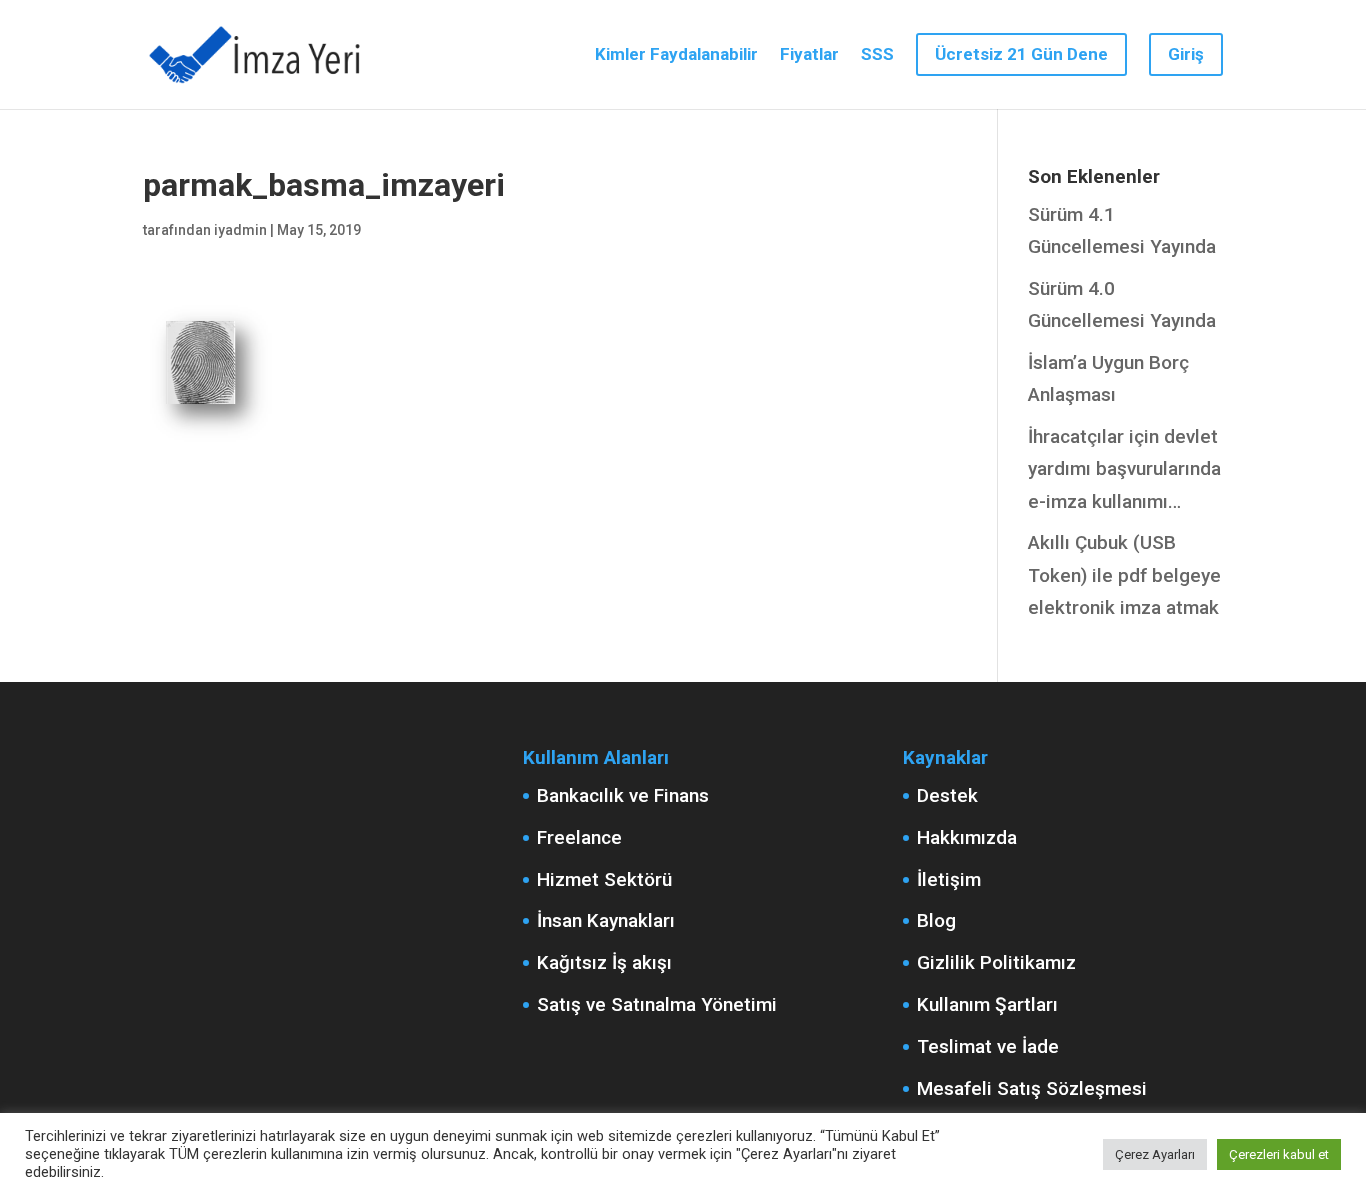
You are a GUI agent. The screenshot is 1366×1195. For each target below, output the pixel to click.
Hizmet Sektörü (604, 879)
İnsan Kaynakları (606, 920)
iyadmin (240, 230)
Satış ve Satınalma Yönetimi (657, 1004)
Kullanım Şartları (987, 1004)
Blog (936, 920)
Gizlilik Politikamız (996, 962)
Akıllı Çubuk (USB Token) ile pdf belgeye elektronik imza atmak (1124, 575)
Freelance (579, 837)
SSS (877, 55)
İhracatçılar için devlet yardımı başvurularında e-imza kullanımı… (1124, 469)
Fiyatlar (809, 55)
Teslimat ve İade (988, 1046)
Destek (947, 795)
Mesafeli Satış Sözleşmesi (1032, 1088)
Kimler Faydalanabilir (676, 55)
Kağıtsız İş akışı (604, 962)
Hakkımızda (967, 837)
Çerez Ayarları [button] (1155, 1154)
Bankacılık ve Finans (623, 795)
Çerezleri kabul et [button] (1279, 1154)
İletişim (949, 879)
